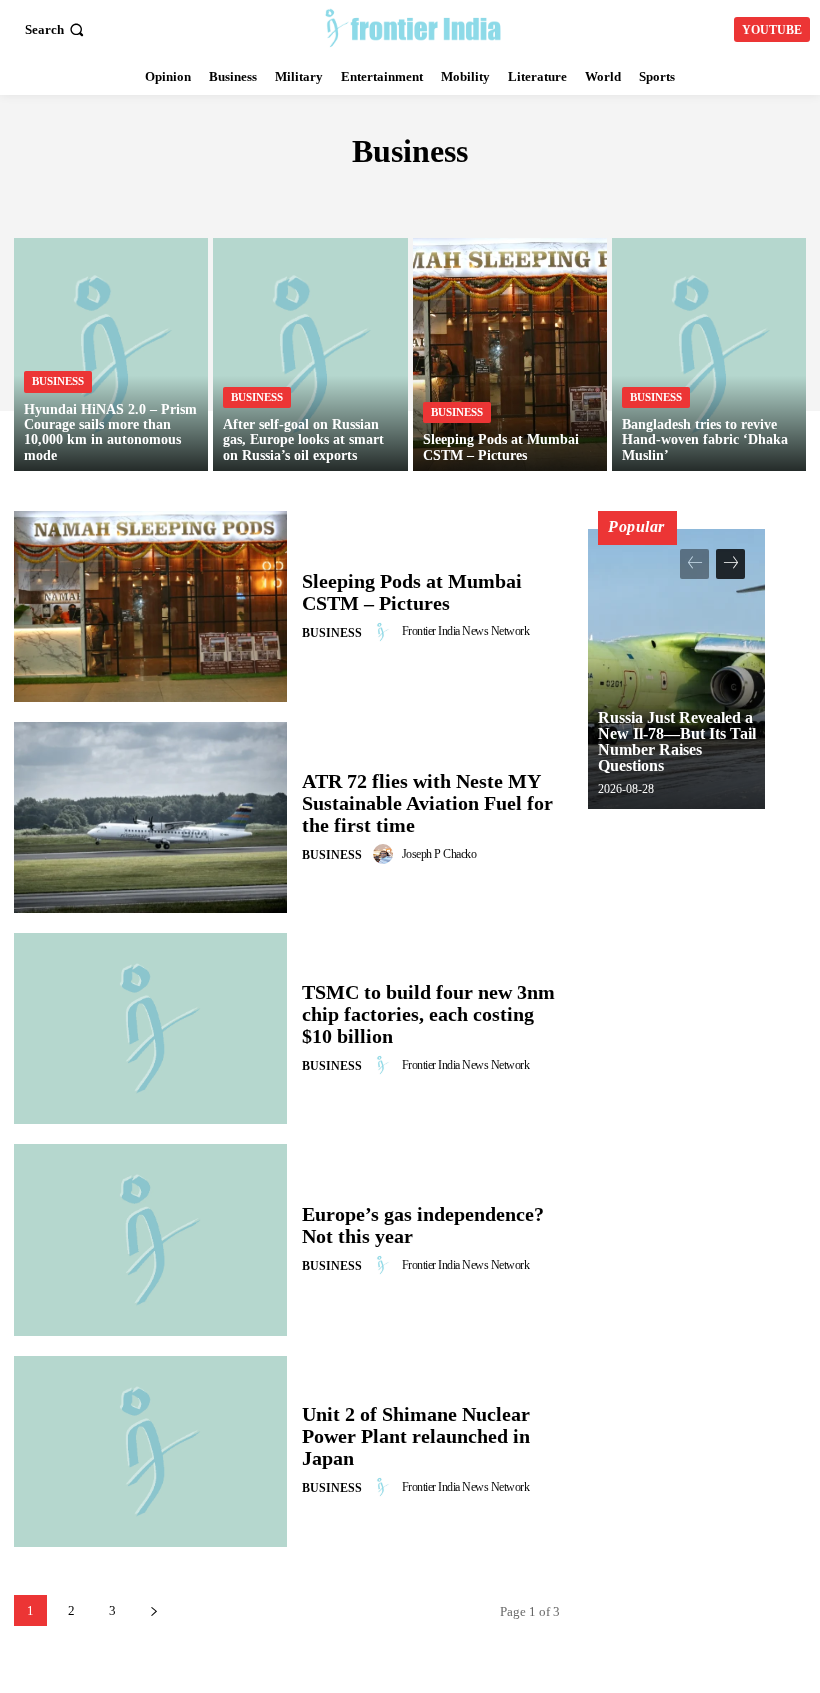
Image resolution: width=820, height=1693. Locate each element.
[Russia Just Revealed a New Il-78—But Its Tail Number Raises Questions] (676, 669)
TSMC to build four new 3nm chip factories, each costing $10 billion (428, 1014)
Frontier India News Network (466, 631)
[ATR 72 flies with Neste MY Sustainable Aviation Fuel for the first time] (150, 817)
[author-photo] (386, 632)
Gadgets (314, 194)
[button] (56, 29)
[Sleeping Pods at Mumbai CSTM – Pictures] (510, 354)
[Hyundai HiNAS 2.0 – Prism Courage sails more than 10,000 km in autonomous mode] (111, 354)
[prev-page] (694, 564)
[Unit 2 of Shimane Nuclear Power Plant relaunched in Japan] (150, 1451)
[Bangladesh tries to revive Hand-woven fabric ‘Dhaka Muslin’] (709, 354)
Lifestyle (402, 194)
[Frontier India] (412, 27)
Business (58, 381)
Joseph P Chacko (439, 854)
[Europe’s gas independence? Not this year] (150, 1239)
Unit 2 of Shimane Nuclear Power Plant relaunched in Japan (416, 1436)
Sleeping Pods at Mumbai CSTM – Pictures (412, 592)
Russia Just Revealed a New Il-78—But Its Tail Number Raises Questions (677, 741)
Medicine (491, 194)
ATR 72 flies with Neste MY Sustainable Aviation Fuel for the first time (427, 803)
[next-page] (153, 1610)
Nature (570, 194)
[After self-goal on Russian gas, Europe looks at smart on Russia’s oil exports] (310, 354)
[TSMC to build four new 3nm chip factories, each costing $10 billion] (150, 1028)
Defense (234, 194)
